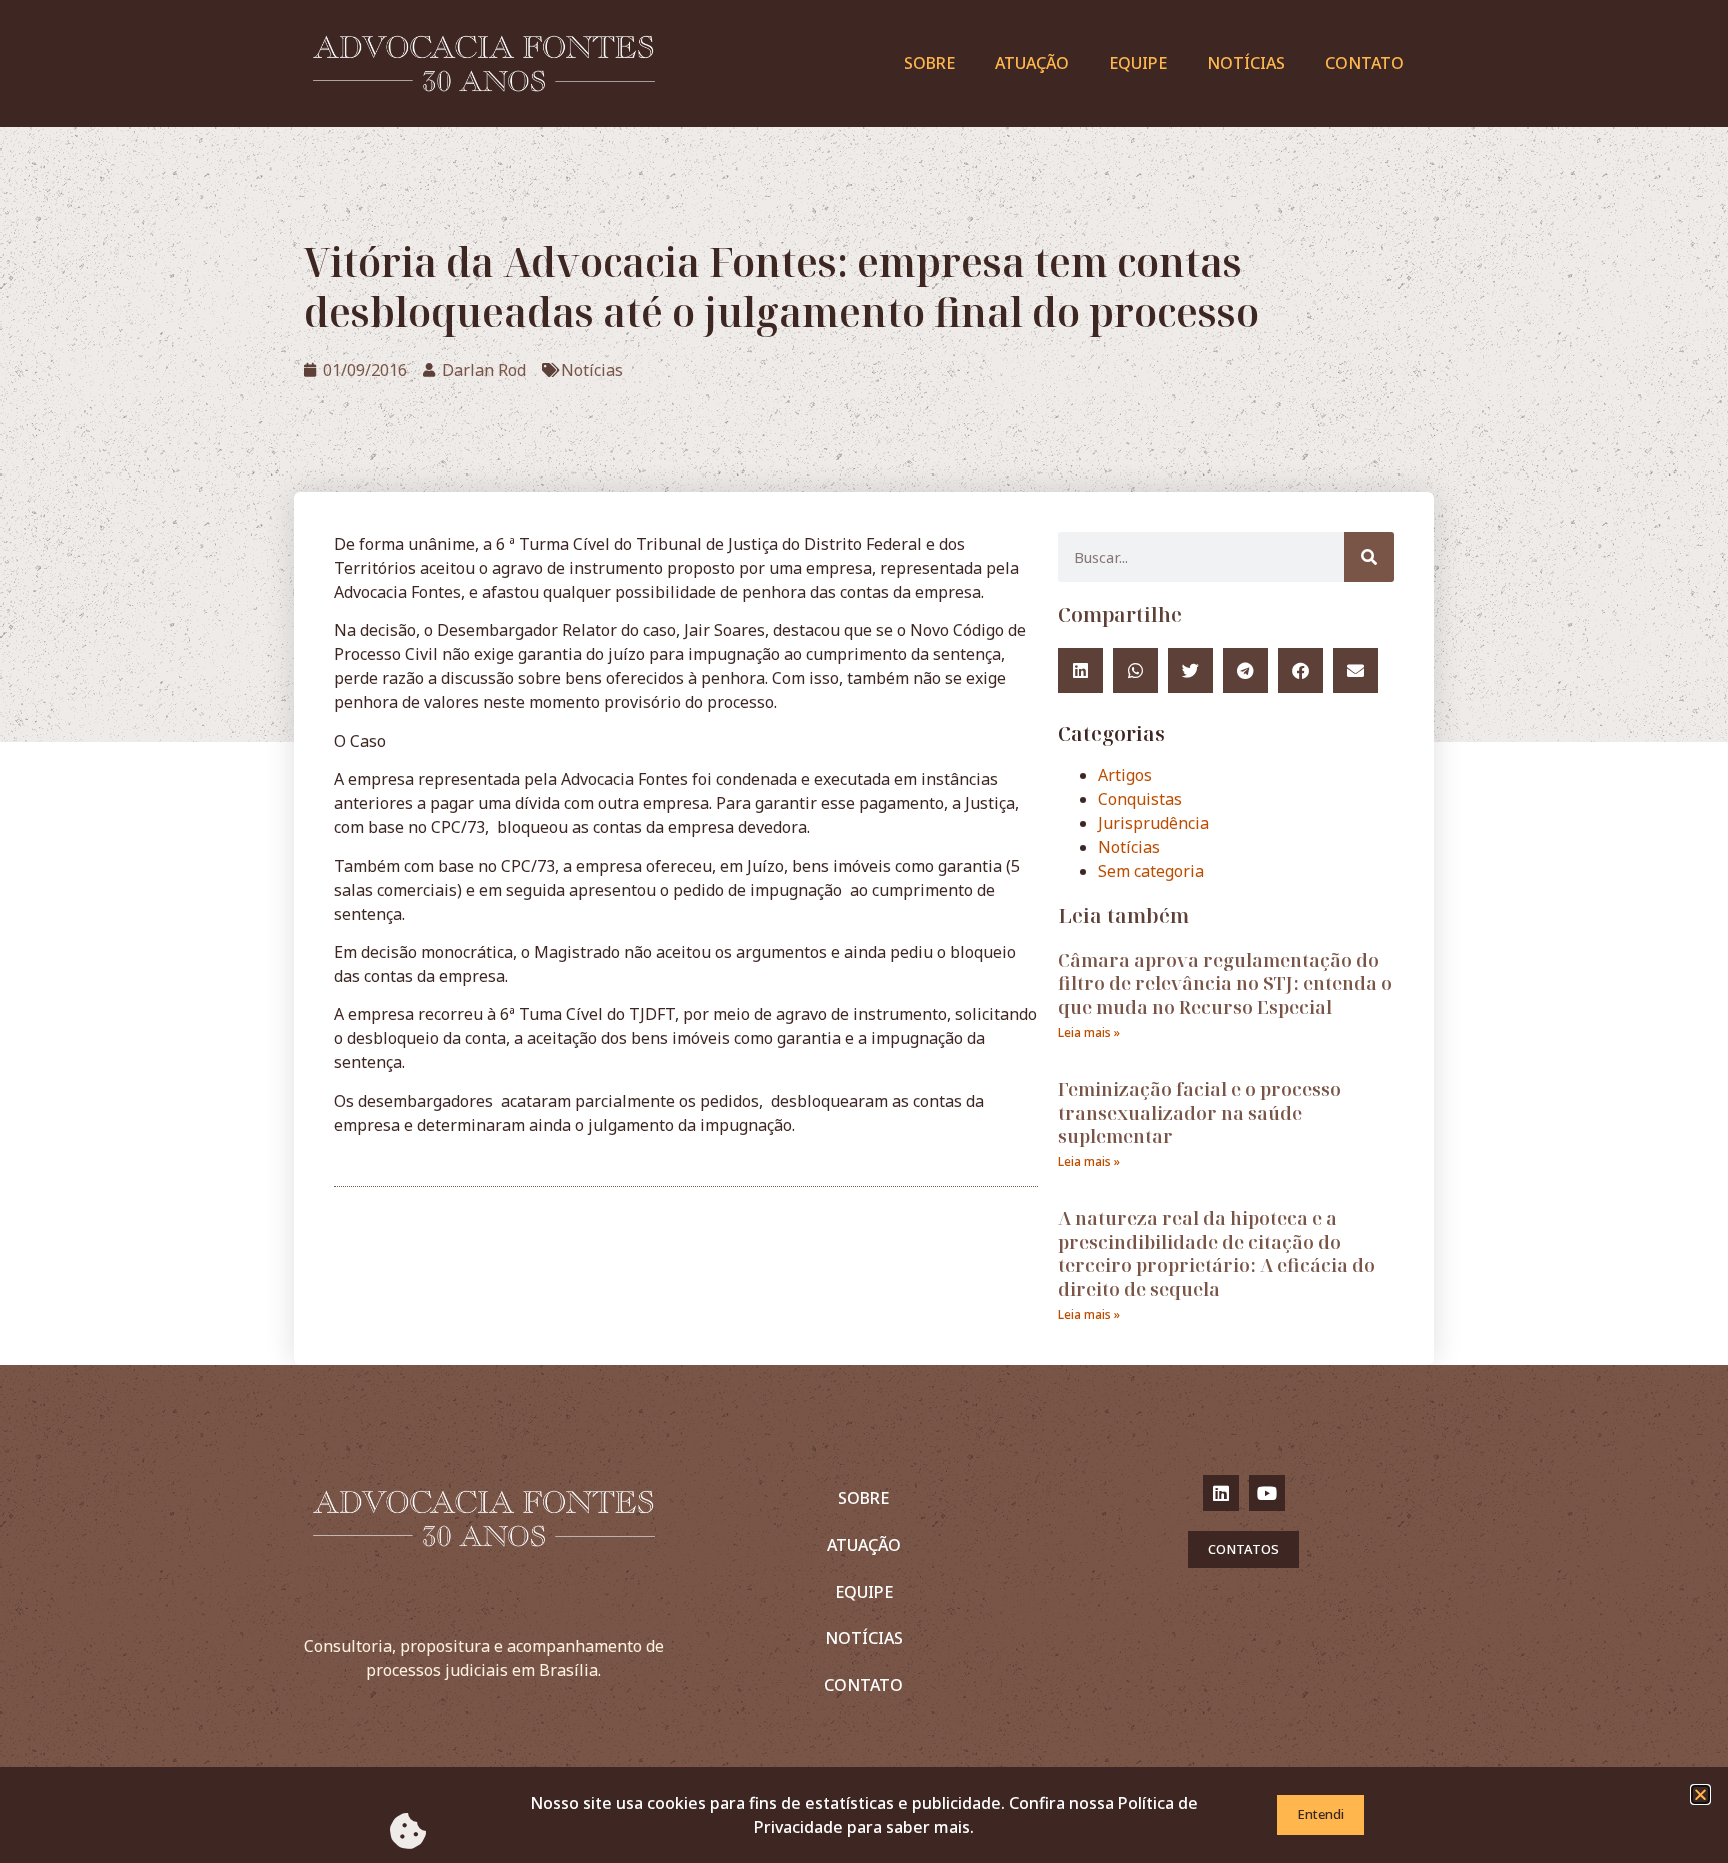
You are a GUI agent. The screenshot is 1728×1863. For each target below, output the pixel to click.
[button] (1700, 1794)
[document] (864, 931)
